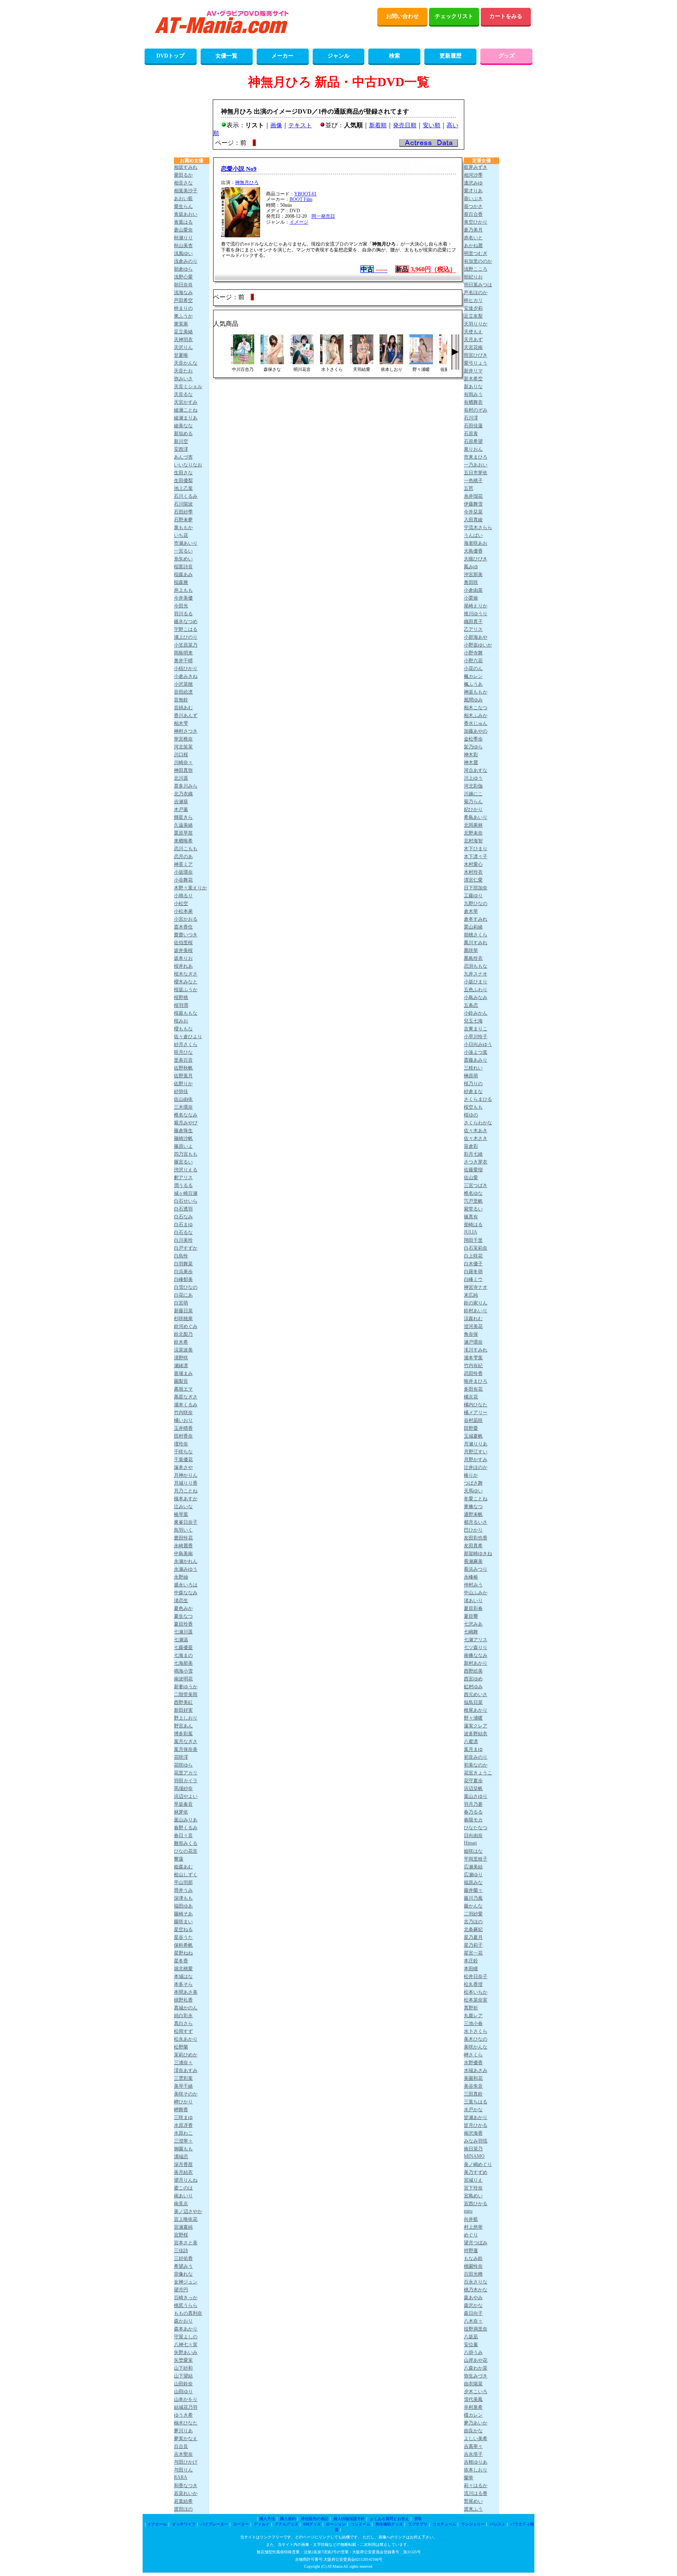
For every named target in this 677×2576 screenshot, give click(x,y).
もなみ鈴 (473, 2258)
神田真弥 (183, 770)
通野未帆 (473, 1514)
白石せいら (186, 1201)
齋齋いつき (186, 935)
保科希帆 (183, 1945)
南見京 (181, 2204)
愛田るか (183, 175)
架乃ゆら (473, 747)
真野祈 (471, 2008)
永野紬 (181, 1577)
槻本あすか (186, 1499)
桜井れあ (183, 966)
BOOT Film (301, 199)
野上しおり (186, 1718)
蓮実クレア (476, 1726)
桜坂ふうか (186, 990)
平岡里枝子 (476, 1859)
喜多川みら (186, 786)
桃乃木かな (476, 2290)
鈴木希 (181, 1342)
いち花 (181, 535)
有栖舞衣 (473, 402)
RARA (181, 2477)
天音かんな (186, 363)
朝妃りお (473, 277)
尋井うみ (183, 1890)
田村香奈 (183, 1436)
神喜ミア (183, 864)
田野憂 (471, 1428)
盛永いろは (186, 1585)
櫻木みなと (186, 982)
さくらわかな (478, 1123)
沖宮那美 (473, 574)
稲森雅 (181, 582)
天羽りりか (476, 324)
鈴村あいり (476, 1311)
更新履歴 (451, 56)
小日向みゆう (478, 1044)
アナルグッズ (286, 2524)
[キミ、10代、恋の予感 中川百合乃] (243, 362)
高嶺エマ (183, 1389)
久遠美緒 (183, 825)
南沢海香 (473, 2133)
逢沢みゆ (473, 183)
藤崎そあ (183, 1914)
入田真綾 (473, 520)
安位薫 (471, 2345)
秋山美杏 (183, 246)
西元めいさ (476, 1694)
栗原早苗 (183, 833)
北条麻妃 (473, 1929)
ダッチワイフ (184, 2524)
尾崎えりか (476, 606)
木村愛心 (473, 864)
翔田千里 (473, 1240)
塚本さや (183, 1467)
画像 (276, 125)
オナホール (157, 2524)
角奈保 (471, 1334)
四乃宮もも (186, 1154)
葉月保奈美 (186, 1749)
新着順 (378, 125)
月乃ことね (186, 1491)
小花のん (473, 668)
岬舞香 (181, 2110)
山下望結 (183, 2376)
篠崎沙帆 (183, 1138)
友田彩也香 (476, 1538)
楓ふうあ (473, 684)
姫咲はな (473, 1851)
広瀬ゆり (473, 1875)
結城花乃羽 (186, 2407)
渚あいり (473, 1601)
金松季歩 (473, 739)
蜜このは (183, 2188)
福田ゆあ (183, 1906)
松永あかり (186, 2039)
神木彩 (471, 755)
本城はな (183, 1976)
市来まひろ (476, 457)
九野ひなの (476, 903)
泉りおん (473, 449)
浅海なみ (183, 293)
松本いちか (476, 1992)
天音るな (183, 394)
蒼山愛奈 (183, 230)
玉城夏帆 (473, 1436)
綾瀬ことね (186, 410)
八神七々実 (186, 2345)
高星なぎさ (186, 1397)
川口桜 (181, 755)
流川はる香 (476, 2493)
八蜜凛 (471, 1741)
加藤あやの (476, 731)
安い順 (432, 125)
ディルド (262, 2524)
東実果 (181, 324)
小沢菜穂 (183, 684)
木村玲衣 (473, 872)
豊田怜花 (183, 1538)
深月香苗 (183, 2164)
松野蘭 (181, 2047)
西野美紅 (183, 1702)
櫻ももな (183, 1029)
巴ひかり (473, 1530)
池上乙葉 (183, 488)
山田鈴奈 (183, 2384)
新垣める (183, 434)
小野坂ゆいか (478, 645)
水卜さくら (476, 2031)
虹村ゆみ (473, 1687)
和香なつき (186, 2486)
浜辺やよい (186, 1796)
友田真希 (473, 1546)
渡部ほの (183, 2509)
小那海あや (476, 637)
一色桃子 (473, 481)
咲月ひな (183, 1052)
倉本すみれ (476, 919)
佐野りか (183, 1084)
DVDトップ (170, 56)
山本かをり (186, 2399)
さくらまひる (478, 1099)
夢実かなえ (186, 2439)
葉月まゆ (473, 1749)
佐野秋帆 (183, 1068)
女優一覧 (226, 56)
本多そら (183, 1984)
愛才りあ (473, 191)
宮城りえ (473, 2180)
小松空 (181, 903)
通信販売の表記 (315, 2519)
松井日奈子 (476, 1976)
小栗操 (471, 598)
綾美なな (183, 426)
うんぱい (473, 535)
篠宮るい (183, 1162)
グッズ (507, 56)
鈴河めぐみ (186, 1326)
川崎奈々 (183, 762)
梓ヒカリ (473, 300)
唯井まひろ (476, 1381)
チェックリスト (454, 16)
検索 (395, 56)
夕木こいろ (476, 2392)
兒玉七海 (473, 1021)
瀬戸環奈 (473, 1342)
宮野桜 (181, 2235)
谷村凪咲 (473, 1420)
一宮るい (183, 551)
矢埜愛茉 (183, 2360)
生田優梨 (183, 481)
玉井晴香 (183, 1428)
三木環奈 (183, 1107)
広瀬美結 (473, 1867)
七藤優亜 (183, 1647)
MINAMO (474, 2156)
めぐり (471, 2235)
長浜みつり (476, 1569)
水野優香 (473, 2063)
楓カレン (473, 676)
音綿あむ (183, 708)
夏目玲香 (183, 1624)
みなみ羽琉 (476, 2141)
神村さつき (186, 731)
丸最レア (473, 2016)
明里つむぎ (476, 253)
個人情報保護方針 (349, 2519)
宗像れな (183, 2274)
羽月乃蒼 (473, 1804)
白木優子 (473, 1264)
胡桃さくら (476, 935)
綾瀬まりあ (186, 418)
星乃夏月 (473, 1937)
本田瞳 (471, 1969)
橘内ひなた (476, 1405)
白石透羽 (183, 1209)
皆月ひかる (476, 2125)
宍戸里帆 (473, 1201)
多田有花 (473, 1389)
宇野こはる (186, 629)
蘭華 (469, 2478)
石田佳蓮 (473, 426)
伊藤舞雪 (473, 504)
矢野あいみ (186, 2352)
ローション (336, 2524)
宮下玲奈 (473, 2188)
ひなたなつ (476, 1828)
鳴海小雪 (183, 1671)
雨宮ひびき (476, 355)
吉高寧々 (473, 2446)
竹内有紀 (473, 1366)
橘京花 (471, 1397)
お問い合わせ (402, 16)
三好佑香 (183, 2258)
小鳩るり (183, 896)
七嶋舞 (471, 1632)
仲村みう (473, 1585)
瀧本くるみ (186, 1405)
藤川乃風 (473, 1898)
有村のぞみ (476, 410)
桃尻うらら (186, 2305)
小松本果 (183, 911)
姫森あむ (183, 1867)
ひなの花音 (186, 1851)
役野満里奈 (476, 2329)
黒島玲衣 (473, 958)
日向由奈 (473, 1835)
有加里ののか (478, 261)
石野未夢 (183, 520)
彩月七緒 (473, 1154)
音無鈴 (181, 700)
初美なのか (476, 1765)
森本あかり (186, 2329)
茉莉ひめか (186, 2055)
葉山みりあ (186, 1820)
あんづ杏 (183, 457)
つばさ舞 (473, 1483)
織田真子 (473, 621)
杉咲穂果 (183, 1319)
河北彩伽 (473, 786)
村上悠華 (473, 2227)
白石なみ (183, 1217)
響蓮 (179, 1859)
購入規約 (288, 2519)
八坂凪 (471, 2337)
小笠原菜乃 (186, 645)
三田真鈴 (473, 2094)
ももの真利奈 (188, 2313)
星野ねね (183, 1953)
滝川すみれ (476, 1350)
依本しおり (476, 2470)
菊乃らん (473, 802)
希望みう (183, 2266)
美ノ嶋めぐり (478, 2164)
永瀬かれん (186, 1561)
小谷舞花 (183, 880)
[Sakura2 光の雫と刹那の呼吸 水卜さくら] (332, 362)
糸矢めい (183, 559)
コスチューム (444, 2524)
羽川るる (183, 614)
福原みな (473, 1882)
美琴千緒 (183, 2086)
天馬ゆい (473, 1491)
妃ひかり (473, 809)
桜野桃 (181, 997)
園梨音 (181, 1381)
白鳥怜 (181, 1256)
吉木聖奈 (183, 2454)
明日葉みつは (478, 285)
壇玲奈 (181, 1444)
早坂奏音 (183, 1804)
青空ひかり (476, 222)
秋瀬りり (183, 238)
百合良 (181, 2446)
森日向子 (473, 2313)
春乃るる (473, 1812)
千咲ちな (183, 1452)
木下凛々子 (476, 856)
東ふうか (183, 316)
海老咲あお (476, 543)
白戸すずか (186, 1248)
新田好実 (183, 1710)
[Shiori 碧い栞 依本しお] (391, 362)
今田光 (181, 606)
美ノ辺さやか (188, 2211)
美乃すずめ (476, 2172)
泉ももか (183, 527)
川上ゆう (473, 778)
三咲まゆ (183, 2117)
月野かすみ (476, 1460)
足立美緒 (183, 332)
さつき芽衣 (476, 1162)
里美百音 (183, 1060)
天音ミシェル (188, 387)
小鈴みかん (476, 1013)
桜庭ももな (186, 1013)
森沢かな (473, 2305)
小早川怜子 (476, 1037)
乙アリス (473, 629)
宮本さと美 (186, 2243)
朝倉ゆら (183, 269)
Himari (470, 1843)
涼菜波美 (183, 1350)
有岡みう (473, 394)
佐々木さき (476, 1138)
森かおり (183, 2321)
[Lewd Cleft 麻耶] (272, 362)
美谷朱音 (473, 2086)
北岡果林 (473, 825)
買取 (418, 2519)
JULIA (471, 1232)
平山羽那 (183, 1882)
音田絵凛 (183, 692)
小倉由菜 (473, 590)
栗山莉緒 (473, 927)
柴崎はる (473, 1225)
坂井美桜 (183, 950)
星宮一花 (473, 1953)
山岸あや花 (476, 2360)
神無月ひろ (247, 182)
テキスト (300, 125)
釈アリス (183, 1178)
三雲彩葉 (183, 2078)
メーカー (282, 56)
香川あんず (186, 715)
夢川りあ (183, 2431)
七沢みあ (473, 1624)
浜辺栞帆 (473, 1788)
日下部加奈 (476, 888)
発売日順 (405, 125)
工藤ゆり (473, 896)
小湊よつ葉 (476, 1052)
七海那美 (183, 1663)
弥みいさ (183, 379)
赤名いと (473, 238)
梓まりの (183, 308)
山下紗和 (183, 2368)
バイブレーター (214, 2524)
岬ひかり (183, 2102)
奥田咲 (471, 582)
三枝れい (473, 1068)
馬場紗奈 (183, 1788)
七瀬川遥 (183, 1632)
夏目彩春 (473, 1608)
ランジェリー (473, 2524)
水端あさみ (476, 2070)
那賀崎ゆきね (478, 1554)
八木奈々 (473, 2321)
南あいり (183, 2196)
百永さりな (476, 2282)
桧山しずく (186, 1875)
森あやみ (473, 2298)
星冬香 (181, 1961)
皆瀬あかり (476, 2117)
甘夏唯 (181, 355)
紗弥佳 (181, 1091)
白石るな (183, 1232)
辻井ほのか (476, 1467)
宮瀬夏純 (183, 2227)
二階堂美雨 (186, 1694)
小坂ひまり (476, 982)
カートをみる (506, 16)
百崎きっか (186, 2298)
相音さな (183, 183)
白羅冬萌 (473, 1272)
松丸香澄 (473, 1984)
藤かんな (473, 1906)
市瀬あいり (186, 543)
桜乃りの (473, 1084)
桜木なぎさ (186, 974)
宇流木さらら (478, 527)
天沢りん (183, 347)
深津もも (183, 1898)
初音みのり (476, 1757)
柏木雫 (181, 723)
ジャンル (338, 56)
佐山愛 (471, 1178)
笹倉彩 (471, 1146)
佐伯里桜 (183, 943)
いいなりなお (188, 465)
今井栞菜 (473, 512)
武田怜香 (473, 1373)
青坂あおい (186, 214)
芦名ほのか (476, 293)
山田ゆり (183, 2392)
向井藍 (471, 2219)
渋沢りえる (186, 1170)
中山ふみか (476, 1593)
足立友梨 (473, 316)
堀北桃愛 (183, 1969)
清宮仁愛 (473, 880)
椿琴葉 (181, 1514)
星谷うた (183, 1937)
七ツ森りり (476, 1647)
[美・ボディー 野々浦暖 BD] (421, 362)
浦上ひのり (186, 637)
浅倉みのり (186, 261)
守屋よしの (186, 2337)
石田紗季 (183, 512)
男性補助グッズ (389, 2524)
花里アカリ (186, 1773)
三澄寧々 (183, 2141)
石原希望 (473, 441)
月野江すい (476, 1452)
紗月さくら (186, 1044)
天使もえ (473, 332)
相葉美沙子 (186, 191)
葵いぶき (473, 199)
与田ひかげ (186, 2462)
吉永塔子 (473, 2454)
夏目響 (471, 1616)
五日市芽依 (476, 473)
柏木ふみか (476, 715)
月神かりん (186, 1475)
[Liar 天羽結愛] (362, 362)
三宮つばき (476, 1185)
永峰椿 (471, 1577)
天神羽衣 (183, 340)
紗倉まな (473, 1091)
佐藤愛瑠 (473, 1170)
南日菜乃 (473, 2149)
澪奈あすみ (186, 2070)
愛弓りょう (476, 363)
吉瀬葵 (181, 802)
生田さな (183, 473)
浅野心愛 (183, 277)
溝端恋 (181, 2157)
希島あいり (476, 817)
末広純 (471, 1295)
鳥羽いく (183, 1530)
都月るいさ (476, 1522)
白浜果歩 (183, 1272)
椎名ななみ (186, 1115)
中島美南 (183, 1554)
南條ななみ (476, 1655)
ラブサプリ (418, 2524)
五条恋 (471, 1005)
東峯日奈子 (186, 1522)
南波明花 (183, 1679)
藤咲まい (183, 1922)
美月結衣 (183, 2172)
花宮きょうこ (478, 1773)
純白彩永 (183, 2016)
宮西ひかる (476, 2204)
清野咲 (181, 1358)
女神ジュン (186, 2282)
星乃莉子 (473, 1945)
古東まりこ (476, 1029)
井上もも (183, 590)
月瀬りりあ (476, 1444)
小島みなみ (476, 997)
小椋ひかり (186, 668)
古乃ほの (473, 1922)
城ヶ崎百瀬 (186, 1193)
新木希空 (473, 379)
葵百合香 (473, 214)
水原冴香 (183, 2125)
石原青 (471, 434)
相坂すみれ (186, 167)
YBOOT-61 (305, 194)
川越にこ (473, 794)
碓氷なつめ (186, 621)
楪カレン (473, 2415)
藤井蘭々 (473, 1890)
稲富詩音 (183, 567)
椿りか (471, 1475)
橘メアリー (476, 1413)
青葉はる (183, 222)
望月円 (181, 2290)
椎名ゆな (473, 1193)
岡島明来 (183, 653)
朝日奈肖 (183, 285)
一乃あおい (476, 465)
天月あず (473, 340)
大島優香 (473, 551)
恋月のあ (183, 856)
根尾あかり (476, 1710)
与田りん (183, 2470)
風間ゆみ (473, 700)
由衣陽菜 (473, 2384)
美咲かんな (476, 2047)
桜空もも (473, 1107)
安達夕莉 (473, 308)
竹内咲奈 (183, 1413)
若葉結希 (183, 2501)
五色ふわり (476, 990)
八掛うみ (473, 2352)
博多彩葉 (183, 1734)
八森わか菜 (476, 2368)
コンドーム (360, 2524)
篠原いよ (183, 1146)
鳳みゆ (471, 567)
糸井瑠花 (473, 496)
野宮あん (183, 1726)
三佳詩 (181, 2251)
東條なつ (473, 1507)
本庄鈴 (471, 1961)
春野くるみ (186, 1828)
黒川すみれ (476, 943)
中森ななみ (186, 1593)
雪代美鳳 (473, 2399)
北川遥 (181, 778)
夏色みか (183, 1608)
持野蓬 (471, 2251)
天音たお (183, 371)
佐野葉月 (183, 1076)
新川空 (181, 441)
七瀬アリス (476, 1640)
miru (468, 2211)
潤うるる (183, 1185)
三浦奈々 (183, 2063)
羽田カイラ (186, 1781)
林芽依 (181, 1812)
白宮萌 (181, 1303)
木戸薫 (181, 809)
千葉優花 (183, 1460)
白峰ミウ (473, 1279)
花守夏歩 (473, 1781)
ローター (241, 2524)
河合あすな (476, 770)
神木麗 (471, 762)
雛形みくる (186, 1843)
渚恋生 (181, 1601)
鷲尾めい (473, 2501)
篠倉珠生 (183, 1131)
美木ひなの (476, 2039)
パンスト (498, 2524)
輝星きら (183, 817)
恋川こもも (186, 849)
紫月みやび (186, 1123)
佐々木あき (476, 1131)
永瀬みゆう (186, 1569)
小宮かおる (186, 919)
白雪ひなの (186, 1287)
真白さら (183, 2023)
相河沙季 (473, 175)
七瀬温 (181, 1640)
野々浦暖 (473, 1718)
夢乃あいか (476, 2423)
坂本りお (183, 958)
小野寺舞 (473, 653)
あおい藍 (183, 199)
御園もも (183, 2149)
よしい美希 (476, 2439)
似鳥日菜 (473, 1702)
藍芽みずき (476, 167)
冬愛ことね (476, 1499)
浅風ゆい (183, 253)
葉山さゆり (476, 1796)
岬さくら (473, 2055)
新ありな (473, 387)
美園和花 (473, 2078)
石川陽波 (183, 504)
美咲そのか (186, 2094)
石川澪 (471, 418)
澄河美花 (473, 1326)
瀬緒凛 (181, 1366)
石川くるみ (186, 496)
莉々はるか (476, 2486)
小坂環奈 (183, 872)
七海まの (183, 1655)
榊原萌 (471, 1076)
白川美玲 (183, 1240)
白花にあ (183, 1295)
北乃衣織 (183, 794)
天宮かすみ (186, 402)
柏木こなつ (476, 708)
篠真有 (471, 1217)
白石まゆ (183, 1225)
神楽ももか (476, 692)
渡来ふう (473, 2509)
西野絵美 (473, 1671)
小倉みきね (186, 676)
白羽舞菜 (183, 1264)
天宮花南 (473, 347)
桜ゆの (471, 1115)
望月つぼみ (476, 2243)
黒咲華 (471, 950)
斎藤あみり (476, 1060)
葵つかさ (473, 206)
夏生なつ (183, 1616)
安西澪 (181, 449)
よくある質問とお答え (389, 2519)
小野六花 (473, 661)
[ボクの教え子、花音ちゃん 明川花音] (302, 362)
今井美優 (183, 598)
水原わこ (183, 2133)
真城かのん (186, 2008)
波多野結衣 (476, 1734)
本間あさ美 (186, 1992)
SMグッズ (312, 2524)
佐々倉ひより (188, 1037)
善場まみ (183, 1373)
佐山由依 (183, 1099)
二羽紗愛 (473, 1914)
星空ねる (183, 1929)
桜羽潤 (181, 1005)
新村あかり (476, 1663)
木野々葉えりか (190, 888)
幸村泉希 (473, 2407)
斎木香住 (183, 927)
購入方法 (267, 2519)
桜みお (181, 1021)
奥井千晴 (183, 661)
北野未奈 (473, 833)
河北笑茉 (183, 747)
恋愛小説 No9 (239, 169)
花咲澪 (181, 1757)
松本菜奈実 (476, 2000)
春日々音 (183, 1835)
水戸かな (473, 2110)
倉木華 (471, 911)
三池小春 (473, 2023)
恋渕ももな (476, 966)
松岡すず (183, 2031)
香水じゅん (476, 723)
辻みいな (183, 1507)
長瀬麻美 (473, 1561)
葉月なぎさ (186, 1741)
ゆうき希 (183, 2415)
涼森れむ (473, 1319)
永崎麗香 (183, 1546)
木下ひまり (476, 849)
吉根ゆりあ (476, 2462)
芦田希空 (183, 300)
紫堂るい (473, 1209)
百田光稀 (473, 2274)
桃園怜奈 (473, 2266)
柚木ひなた (186, 2423)
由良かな (473, 2431)
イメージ (299, 222)
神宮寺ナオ (476, 1287)
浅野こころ (476, 269)
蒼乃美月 (473, 230)
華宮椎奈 (183, 739)
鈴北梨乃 (183, 1334)
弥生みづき (476, 2376)
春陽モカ (473, 1820)
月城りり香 (186, 1483)
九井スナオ (476, 974)
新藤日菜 (183, 1311)
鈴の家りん (476, 1303)
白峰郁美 (183, 1279)
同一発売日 (323, 216)
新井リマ (473, 371)
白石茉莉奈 (476, 1248)
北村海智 (473, 841)
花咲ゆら (183, 1765)
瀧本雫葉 (473, 1358)
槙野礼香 (183, 2000)
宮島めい (473, 2196)
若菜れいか (186, 2493)
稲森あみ (183, 574)
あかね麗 (473, 246)
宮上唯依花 (186, 2219)
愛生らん (183, 206)
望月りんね (186, 2180)
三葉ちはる (476, 2102)
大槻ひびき (476, 559)
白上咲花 (473, 1256)
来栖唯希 (183, 841)
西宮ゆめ (473, 1679)
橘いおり (183, 1420)
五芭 (469, 488)
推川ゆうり (476, 614)
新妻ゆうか (186, 1687)
